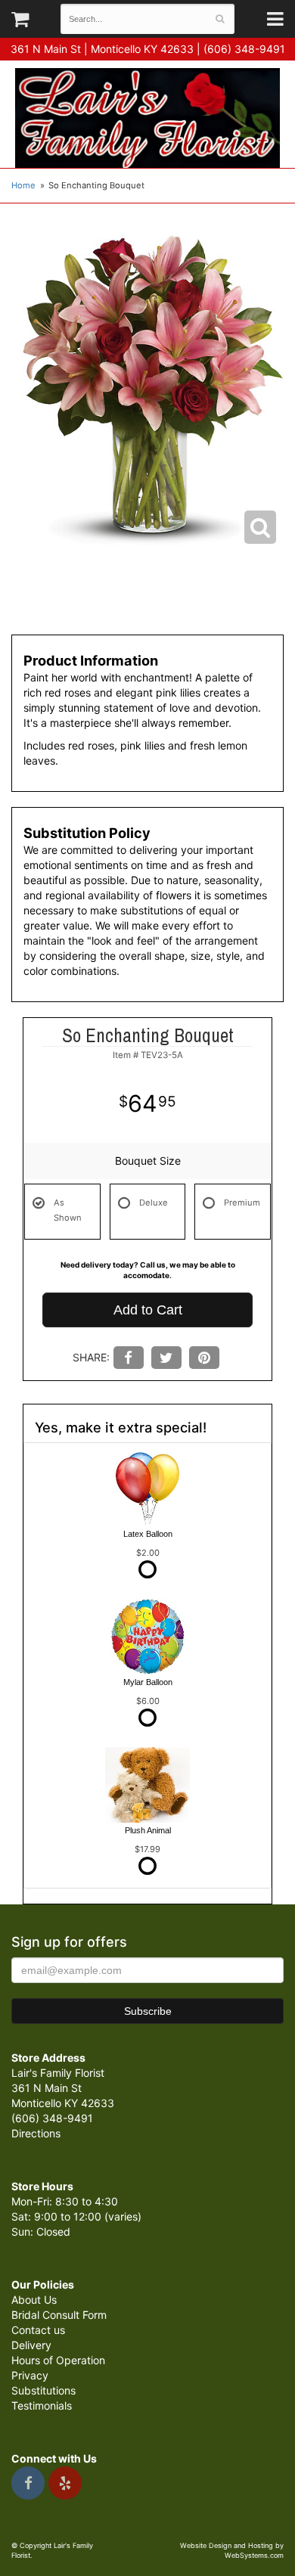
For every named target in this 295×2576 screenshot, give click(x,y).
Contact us (38, 2330)
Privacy (30, 2375)
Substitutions (43, 2390)
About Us (34, 2300)
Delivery (31, 2345)
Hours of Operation (58, 2360)
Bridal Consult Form (59, 2315)
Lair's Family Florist (147, 118)
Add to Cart (148, 1310)
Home (23, 185)
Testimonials (42, 2405)
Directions (36, 2133)
